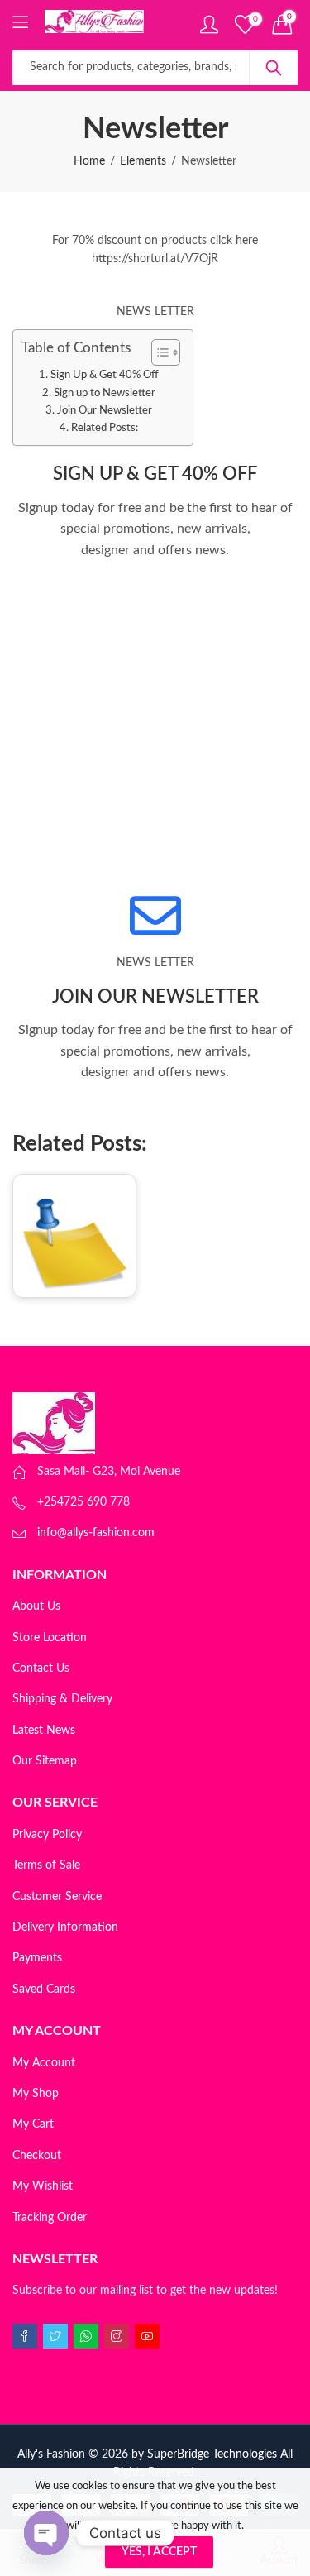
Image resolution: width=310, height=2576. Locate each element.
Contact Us (41, 1669)
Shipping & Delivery (62, 1699)
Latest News (44, 1731)
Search (274, 68)
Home (89, 161)
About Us (36, 1606)
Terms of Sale (46, 1865)
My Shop (36, 2094)
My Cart (33, 2124)
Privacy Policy (47, 1835)
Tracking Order (50, 2218)
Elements (143, 161)
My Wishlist (43, 2186)
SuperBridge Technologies (212, 2454)
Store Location (50, 1638)
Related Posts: (105, 428)
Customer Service (57, 1897)
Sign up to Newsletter (105, 393)
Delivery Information (65, 1927)
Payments (37, 1958)
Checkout (37, 2156)
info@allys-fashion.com (96, 1533)
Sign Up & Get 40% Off (105, 375)
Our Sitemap (45, 1761)
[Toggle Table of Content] (157, 352)
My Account (44, 2063)
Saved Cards (44, 1989)
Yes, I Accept (159, 2552)
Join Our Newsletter (105, 410)
